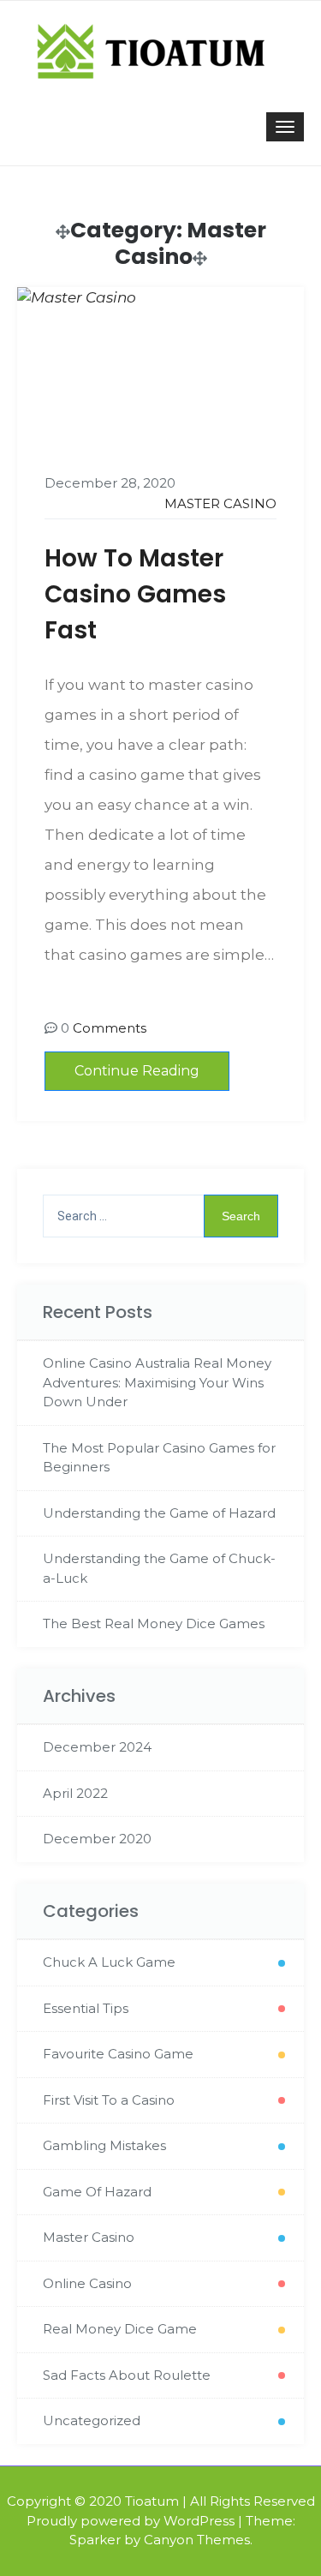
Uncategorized (92, 2420)
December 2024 (97, 1747)
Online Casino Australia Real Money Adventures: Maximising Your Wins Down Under (157, 1382)
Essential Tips (86, 2008)
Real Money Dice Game (120, 2329)
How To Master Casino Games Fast (135, 594)
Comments (110, 1028)
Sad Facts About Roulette (127, 2375)
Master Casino (220, 503)
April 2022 (75, 1793)
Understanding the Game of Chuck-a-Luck (159, 1568)
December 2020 (97, 1839)
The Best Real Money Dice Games (154, 1623)
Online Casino (87, 2283)
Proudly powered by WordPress (131, 2521)
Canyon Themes (197, 2540)
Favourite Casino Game (118, 2054)
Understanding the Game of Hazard (159, 1513)
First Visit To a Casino (109, 2100)
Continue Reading (137, 1071)
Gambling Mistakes (104, 2145)
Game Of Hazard (97, 2192)
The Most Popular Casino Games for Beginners (159, 1458)
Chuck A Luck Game (109, 1962)
